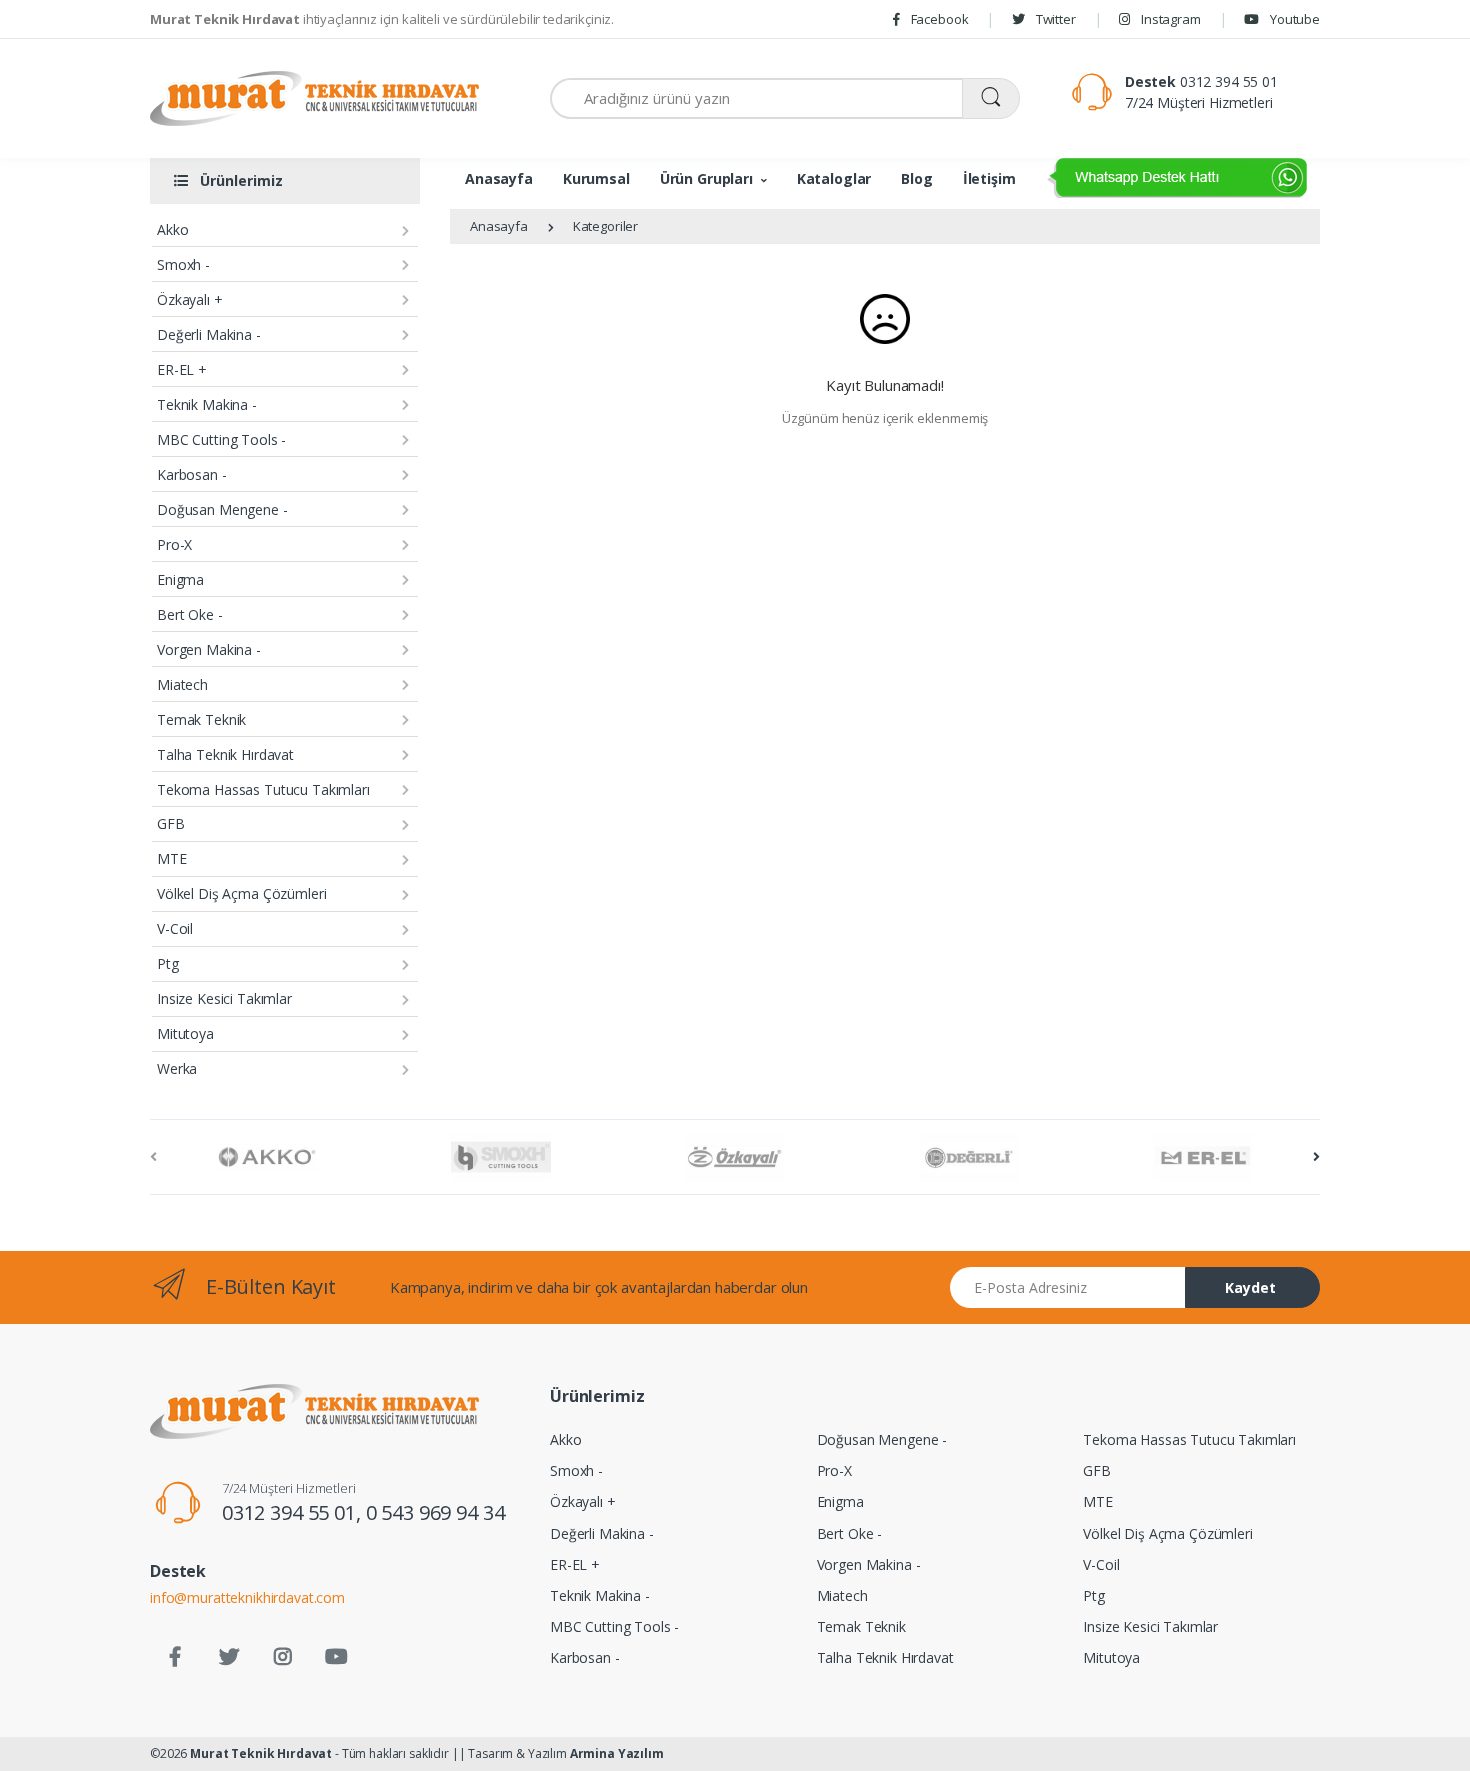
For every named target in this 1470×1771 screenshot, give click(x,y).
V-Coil (175, 928)
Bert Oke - (190, 614)
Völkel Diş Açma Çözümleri (241, 893)
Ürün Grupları (706, 178)
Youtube (1293, 19)
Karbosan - (192, 474)
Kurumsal (596, 178)
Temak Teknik (201, 719)
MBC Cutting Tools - (221, 439)
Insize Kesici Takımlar (224, 998)
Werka (177, 1068)
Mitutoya (185, 1033)
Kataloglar (834, 178)
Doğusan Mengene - (222, 509)
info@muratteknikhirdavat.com (247, 1597)
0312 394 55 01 (1229, 81)
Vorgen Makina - (209, 649)
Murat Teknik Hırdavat (261, 1753)
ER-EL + (182, 369)
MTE (172, 858)
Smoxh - (183, 264)
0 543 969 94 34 (435, 1512)
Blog (916, 178)
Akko (172, 229)
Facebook (938, 19)
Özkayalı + (190, 299)
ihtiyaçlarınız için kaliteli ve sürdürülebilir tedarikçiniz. (382, 19)
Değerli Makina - (209, 334)
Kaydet (1250, 1287)
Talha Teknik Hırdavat (225, 754)
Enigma (180, 579)
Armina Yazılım (617, 1753)
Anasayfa (499, 178)
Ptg (168, 963)
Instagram (1169, 19)
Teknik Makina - (207, 404)
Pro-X (174, 544)
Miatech (182, 684)
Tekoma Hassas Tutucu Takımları (263, 789)
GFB (171, 823)
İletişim (989, 178)
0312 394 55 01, (294, 1512)
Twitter (1054, 19)
